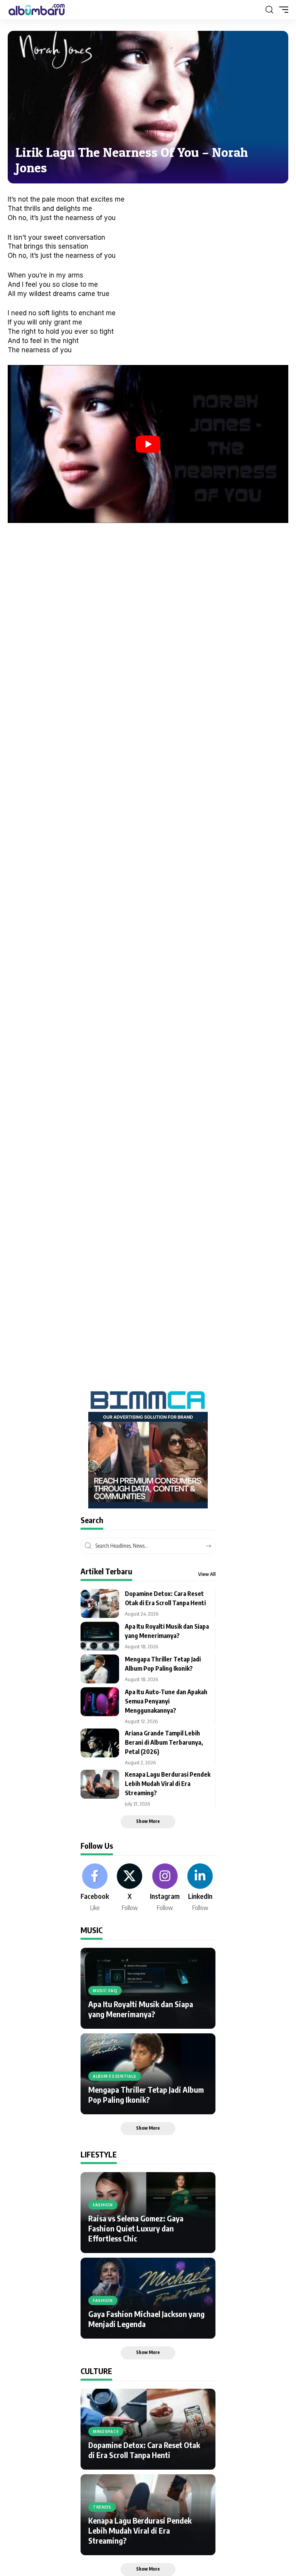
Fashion (103, 2205)
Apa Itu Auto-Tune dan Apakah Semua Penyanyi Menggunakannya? (166, 1701)
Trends (102, 2507)
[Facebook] (95, 1888)
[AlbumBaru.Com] (37, 10)
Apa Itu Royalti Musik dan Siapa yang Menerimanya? (141, 2009)
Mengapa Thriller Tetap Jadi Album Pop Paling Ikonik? (146, 2094)
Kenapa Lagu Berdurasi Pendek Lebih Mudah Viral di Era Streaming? (168, 1784)
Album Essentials (115, 2076)
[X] (129, 1888)
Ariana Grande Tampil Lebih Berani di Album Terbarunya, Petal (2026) (164, 1742)
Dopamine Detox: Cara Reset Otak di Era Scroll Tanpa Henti (144, 2450)
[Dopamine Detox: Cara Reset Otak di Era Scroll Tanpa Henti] (100, 1603)
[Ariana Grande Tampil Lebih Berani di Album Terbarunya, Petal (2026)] (100, 1743)
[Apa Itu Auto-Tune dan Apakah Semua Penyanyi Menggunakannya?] (100, 1702)
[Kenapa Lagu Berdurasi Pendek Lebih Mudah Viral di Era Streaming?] (100, 1784)
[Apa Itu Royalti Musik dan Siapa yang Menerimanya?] (100, 1636)
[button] (269, 10)
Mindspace (106, 2431)
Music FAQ (105, 1991)
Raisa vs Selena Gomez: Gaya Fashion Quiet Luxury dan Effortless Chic (136, 2228)
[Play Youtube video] (148, 444)
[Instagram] (165, 1888)
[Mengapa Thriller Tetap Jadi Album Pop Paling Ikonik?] (100, 1669)
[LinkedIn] (200, 1888)
